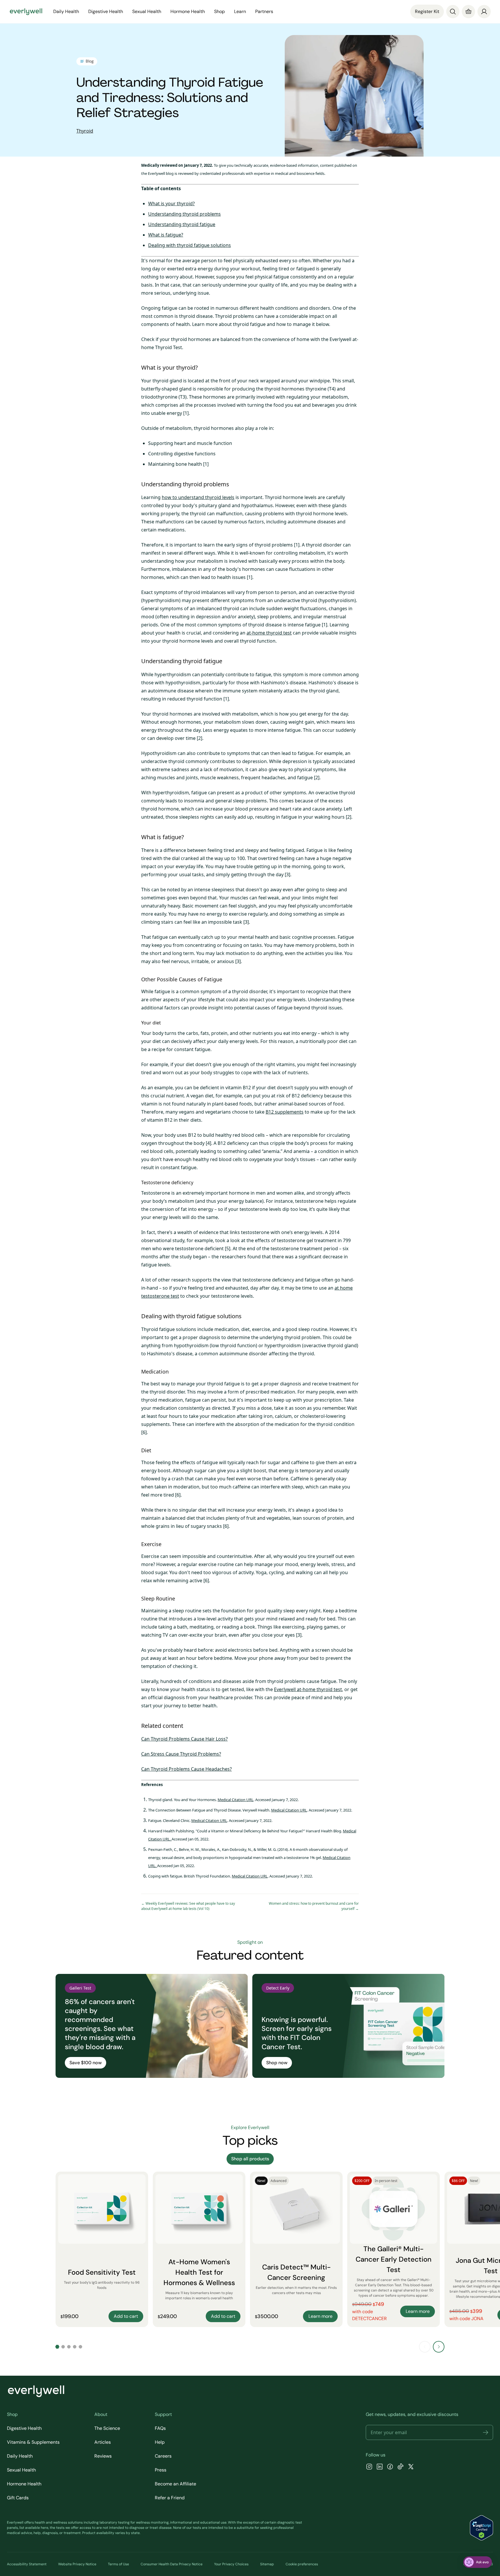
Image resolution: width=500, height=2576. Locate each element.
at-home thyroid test (269, 633)
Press (161, 2470)
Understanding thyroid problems (184, 214)
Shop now (277, 2063)
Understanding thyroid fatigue (182, 224)
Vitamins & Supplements (33, 2442)
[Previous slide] (425, 2347)
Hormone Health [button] (188, 11)
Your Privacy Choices (231, 2564)
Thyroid (85, 131)
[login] (484, 12)
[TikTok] (400, 2467)
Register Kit (427, 11)
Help (160, 2442)
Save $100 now (86, 2063)
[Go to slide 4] (75, 2347)
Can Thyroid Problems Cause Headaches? (186, 1769)
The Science (107, 2428)
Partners (264, 11)
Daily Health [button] (66, 11)
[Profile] (484, 12)
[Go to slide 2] (63, 2347)
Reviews (103, 2456)
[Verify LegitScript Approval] (481, 2528)
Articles (103, 2442)
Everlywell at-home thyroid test (308, 1689)
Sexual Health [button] (147, 11)
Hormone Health (24, 2484)
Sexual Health (21, 2470)
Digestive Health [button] (106, 11)
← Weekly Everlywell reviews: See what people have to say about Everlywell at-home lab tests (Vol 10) (188, 1906)
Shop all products (250, 2159)
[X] (411, 2467)
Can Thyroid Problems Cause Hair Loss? (184, 1739)
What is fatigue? (166, 235)
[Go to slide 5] (80, 2347)
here (45, 2528)
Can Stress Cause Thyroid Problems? (181, 1754)
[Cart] (468, 12)
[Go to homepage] (26, 12)
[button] (486, 2432)
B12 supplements (285, 1112)
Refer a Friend (170, 2498)
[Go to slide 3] (69, 2347)
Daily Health (20, 2456)
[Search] (453, 12)
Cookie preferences (302, 2564)
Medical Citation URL (236, 1800)
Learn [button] (240, 11)
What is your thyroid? (171, 203)
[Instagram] (369, 2467)
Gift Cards (18, 2498)
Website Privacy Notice (77, 2564)
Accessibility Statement (27, 2564)
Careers (163, 2456)
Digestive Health (24, 2428)
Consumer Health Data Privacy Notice (172, 2564)
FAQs (160, 2428)
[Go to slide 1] (57, 2347)
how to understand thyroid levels (198, 497)
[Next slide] (439, 2347)
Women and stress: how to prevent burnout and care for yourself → (314, 1906)
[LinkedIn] (380, 2467)
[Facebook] (390, 2467)
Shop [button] (219, 11)
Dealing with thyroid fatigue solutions (190, 245)
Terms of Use (118, 2564)
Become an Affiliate (175, 2484)
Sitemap (267, 2564)
